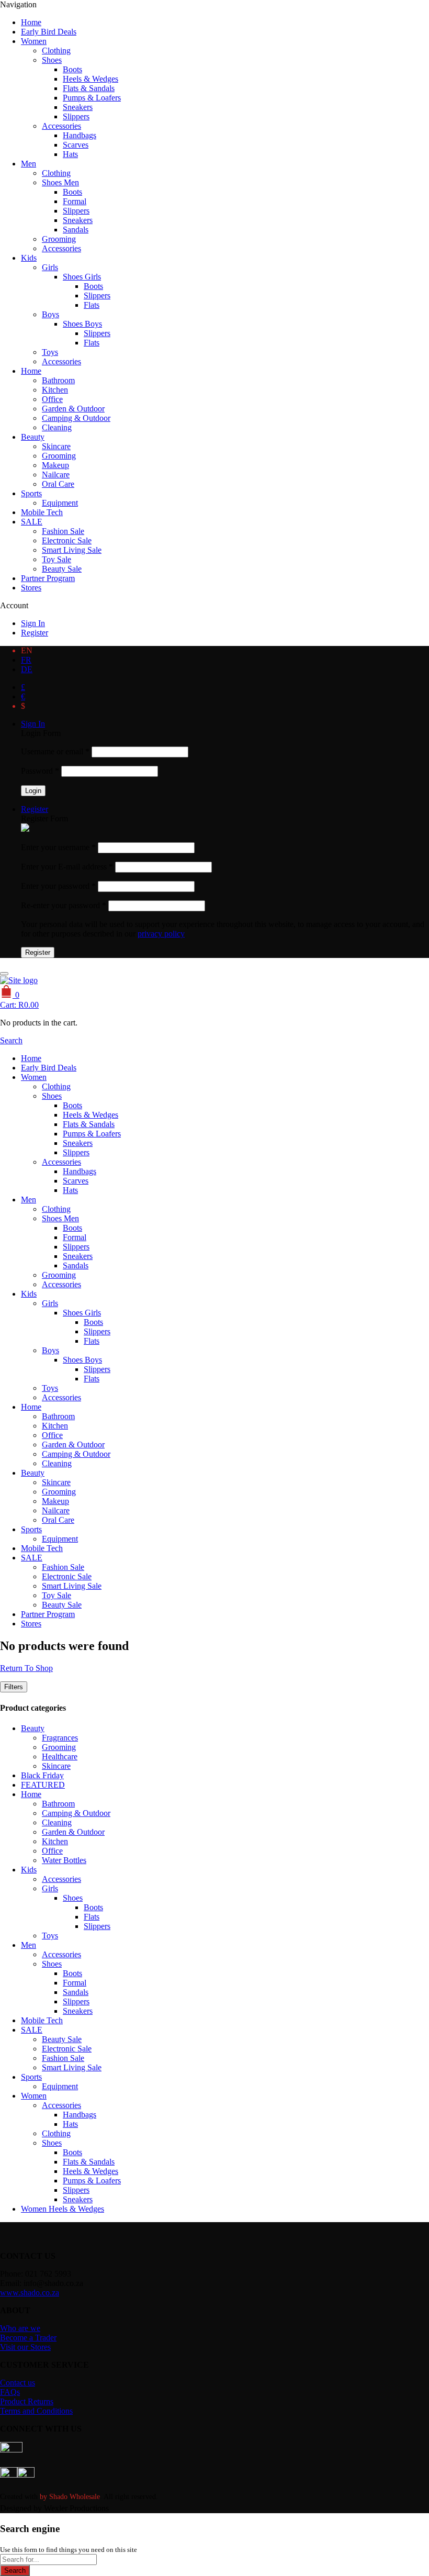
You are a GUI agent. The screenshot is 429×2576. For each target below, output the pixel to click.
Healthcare (60, 1757)
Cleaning (57, 427)
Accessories (61, 126)
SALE (32, 522)
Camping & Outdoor (76, 418)
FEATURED (43, 1785)
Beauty (33, 437)
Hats (70, 154)
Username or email (55, 751)
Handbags (80, 135)
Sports (31, 493)
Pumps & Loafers (92, 98)
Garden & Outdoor (73, 409)
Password (40, 771)
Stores (31, 588)
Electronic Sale (67, 540)
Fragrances (60, 1738)
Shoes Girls (82, 277)
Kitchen (55, 390)
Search (15, 2571)
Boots (72, 69)
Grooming (59, 239)
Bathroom (58, 380)
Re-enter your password (64, 905)
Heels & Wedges (91, 79)
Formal (75, 201)
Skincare (56, 446)
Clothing (56, 51)
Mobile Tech (42, 512)
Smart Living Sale (72, 550)
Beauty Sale (62, 569)
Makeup (55, 465)
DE (27, 669)
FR (26, 660)
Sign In (33, 623)
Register (35, 633)
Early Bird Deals (49, 32)
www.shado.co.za (30, 2293)
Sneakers (78, 107)
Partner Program (48, 578)
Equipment (60, 503)
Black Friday (42, 1775)
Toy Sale (57, 559)
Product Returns (27, 2401)
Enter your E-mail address (67, 867)
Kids (29, 258)
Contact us (18, 2383)
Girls (50, 267)
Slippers (76, 116)
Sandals (76, 230)
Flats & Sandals (89, 88)
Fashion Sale (63, 531)
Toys (50, 352)
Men (29, 164)
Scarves (76, 145)
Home (31, 22)
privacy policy (161, 934)
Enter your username (58, 847)
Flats (92, 305)
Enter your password (58, 886)
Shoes (52, 60)
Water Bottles (64, 1860)
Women (34, 41)
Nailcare (56, 475)
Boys (50, 314)
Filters (14, 1687)
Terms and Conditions (36, 2411)
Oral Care (58, 484)
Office (52, 399)
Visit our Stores (25, 2347)
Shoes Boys (82, 324)
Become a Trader (28, 2338)
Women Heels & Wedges (63, 2209)
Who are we (20, 2328)
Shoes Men (60, 182)
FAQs (10, 2392)
